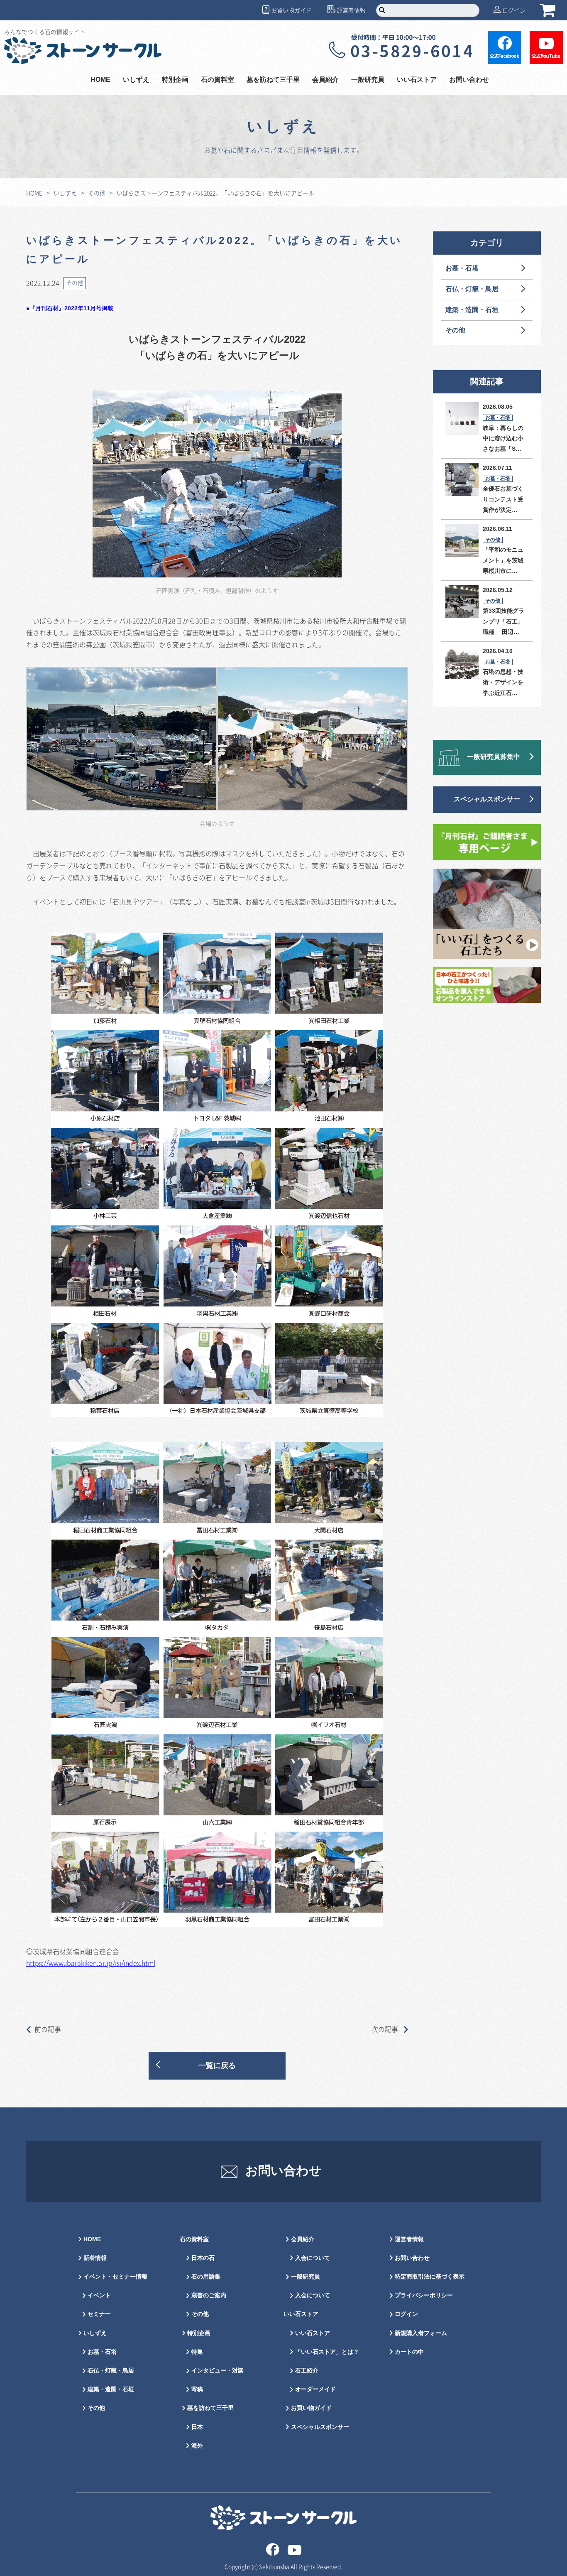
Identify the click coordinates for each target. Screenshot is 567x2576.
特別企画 (175, 80)
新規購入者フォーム (421, 2333)
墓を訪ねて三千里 (273, 80)
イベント (99, 2295)
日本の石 (203, 2258)
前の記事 (48, 2029)
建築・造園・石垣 (472, 310)
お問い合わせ (469, 80)
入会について (313, 2258)
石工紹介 (307, 2371)
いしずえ (136, 80)
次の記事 (386, 2029)
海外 (197, 2446)
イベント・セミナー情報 (115, 2277)
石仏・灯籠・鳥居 (472, 289)
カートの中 (409, 2352)
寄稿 (197, 2389)
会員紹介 (303, 2239)
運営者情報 (351, 10)
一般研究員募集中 (494, 757)
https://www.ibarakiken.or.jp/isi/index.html (91, 1963)
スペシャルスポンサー (487, 799)
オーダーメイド (315, 2389)
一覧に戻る (217, 2066)
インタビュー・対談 (218, 2371)
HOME (100, 80)
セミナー (99, 2314)
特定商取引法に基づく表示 (430, 2277)
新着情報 (95, 2258)
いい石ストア (313, 2333)
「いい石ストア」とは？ (327, 2352)
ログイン (514, 10)
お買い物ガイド (291, 10)
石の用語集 (206, 2277)
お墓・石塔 (462, 269)
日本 (197, 2427)
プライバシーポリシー (424, 2295)
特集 (197, 2352)
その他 (97, 193)
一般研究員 (305, 2277)
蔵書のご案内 (209, 2295)
